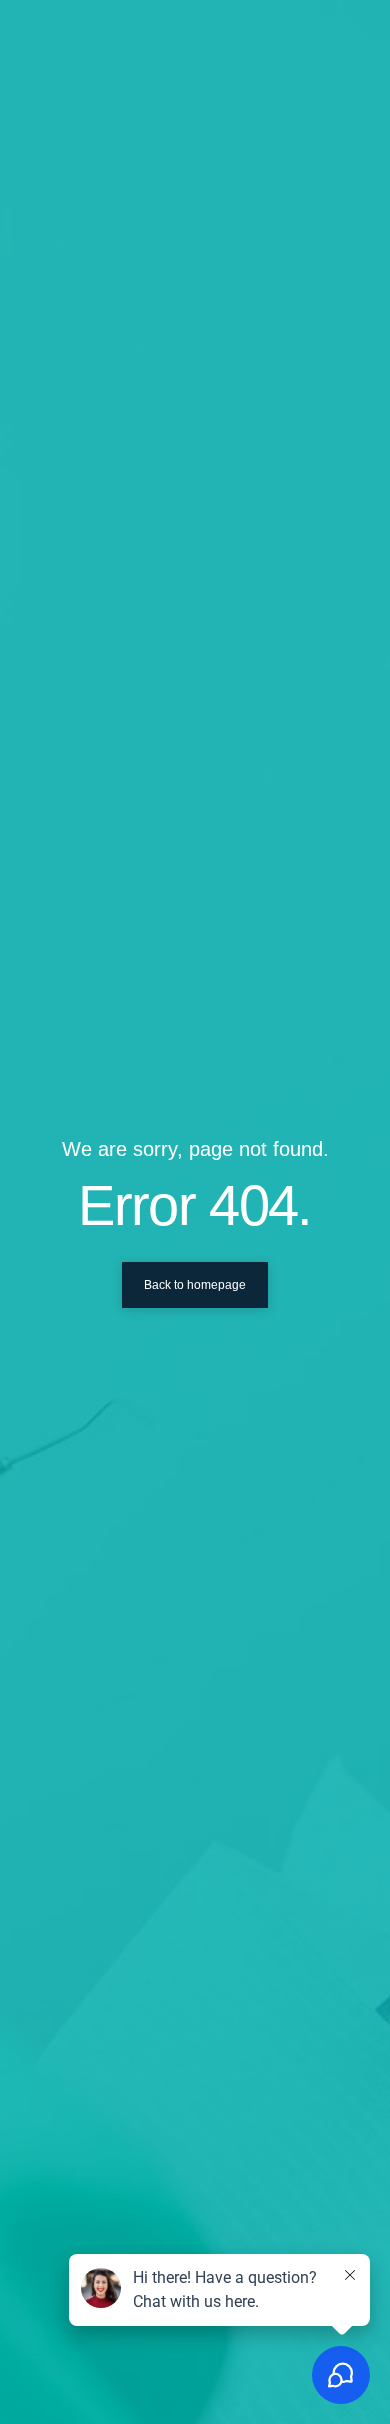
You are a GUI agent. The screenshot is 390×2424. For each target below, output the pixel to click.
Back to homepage (195, 1285)
